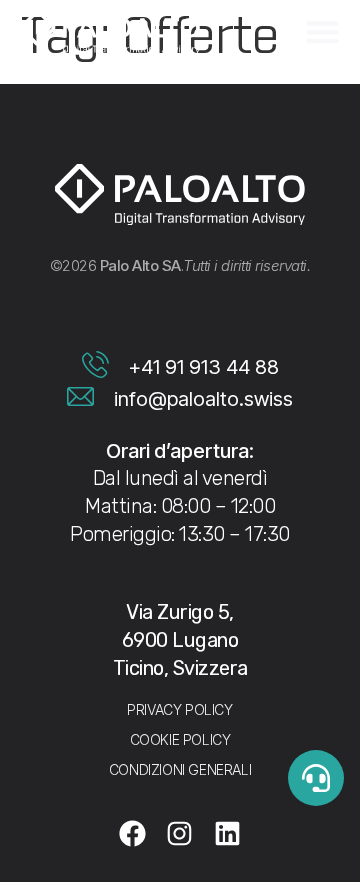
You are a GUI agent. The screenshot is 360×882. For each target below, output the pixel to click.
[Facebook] (133, 834)
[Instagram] (180, 834)
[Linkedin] (228, 834)
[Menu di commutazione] (322, 31)
